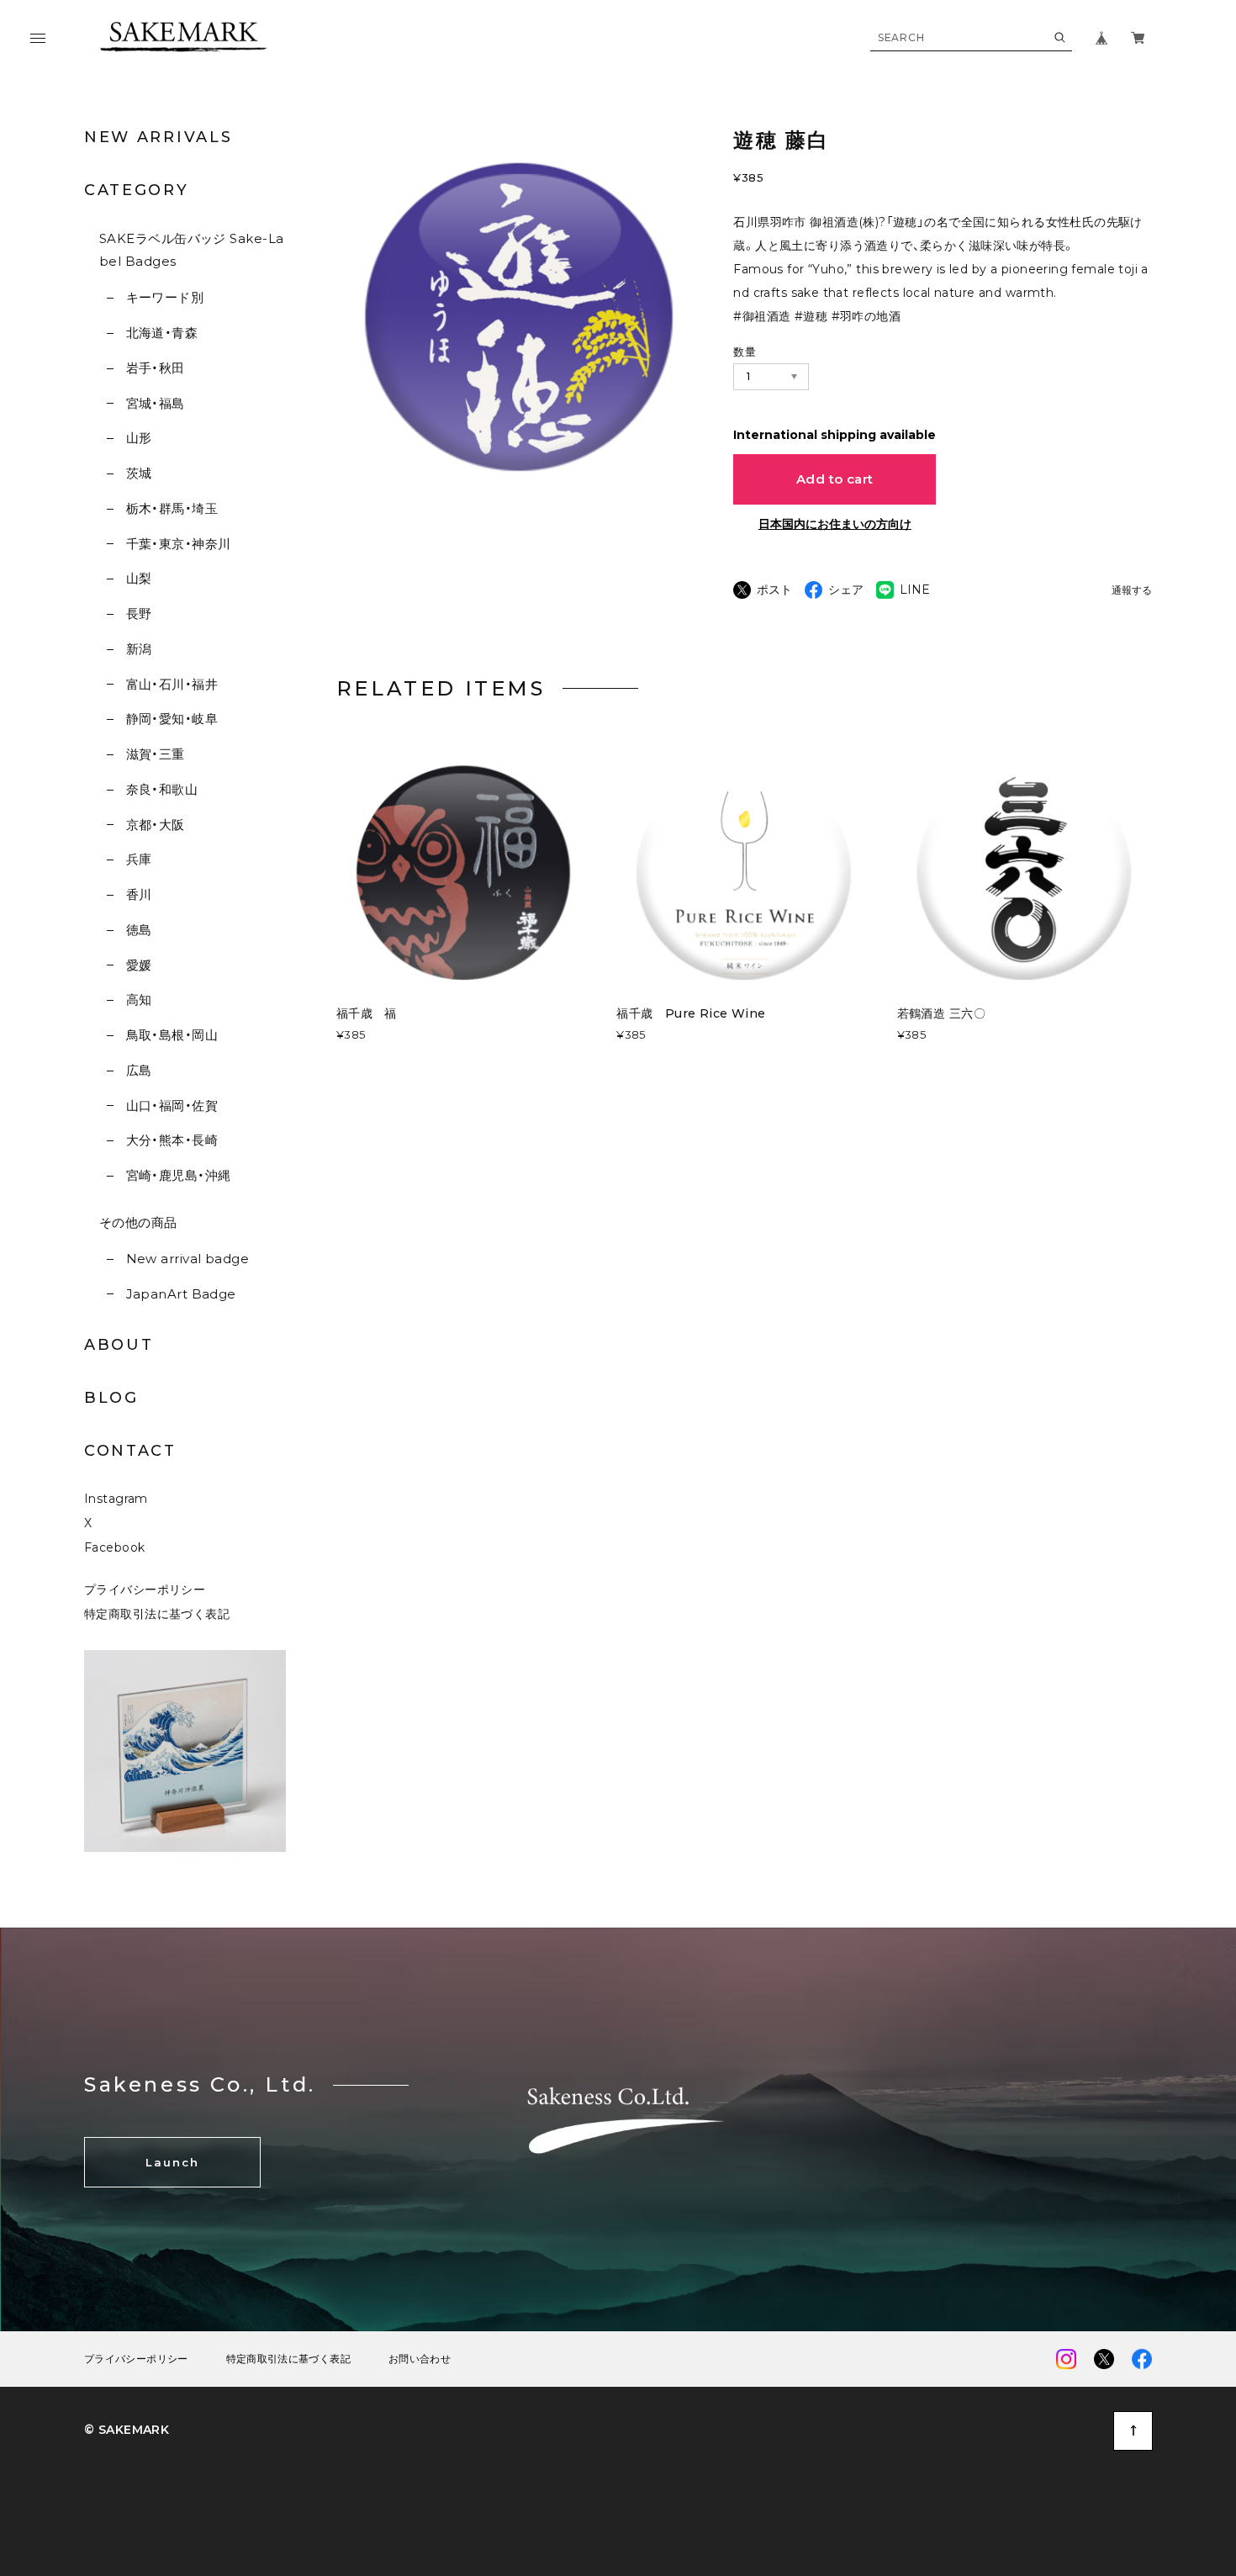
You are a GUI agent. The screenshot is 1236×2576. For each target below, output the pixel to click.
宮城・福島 (156, 403)
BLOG (111, 1398)
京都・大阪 (156, 825)
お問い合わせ (420, 2359)
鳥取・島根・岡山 (172, 1035)
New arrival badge (188, 1259)
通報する (1132, 591)
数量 (745, 352)
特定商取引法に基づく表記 (157, 1614)
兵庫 (139, 859)
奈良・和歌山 (162, 789)
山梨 (139, 578)
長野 (139, 614)
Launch (172, 2162)
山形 (139, 438)
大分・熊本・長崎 (172, 1140)
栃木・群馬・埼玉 (172, 508)
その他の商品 (138, 1222)
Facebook (114, 1547)
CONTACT (130, 1451)
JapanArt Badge (181, 1294)
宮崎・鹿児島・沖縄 (179, 1175)
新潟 (139, 649)
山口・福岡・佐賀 (172, 1106)
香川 (139, 894)
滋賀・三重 (156, 754)
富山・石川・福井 (172, 684)
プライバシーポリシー (145, 1590)
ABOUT (119, 1345)
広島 (139, 1070)
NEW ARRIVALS (158, 137)
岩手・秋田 (156, 368)
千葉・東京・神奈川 (179, 544)
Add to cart (835, 479)
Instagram (116, 1499)
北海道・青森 (162, 333)
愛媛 (139, 965)
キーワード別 (165, 297)
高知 (139, 1000)
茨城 (139, 473)
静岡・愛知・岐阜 (172, 719)
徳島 (139, 930)
